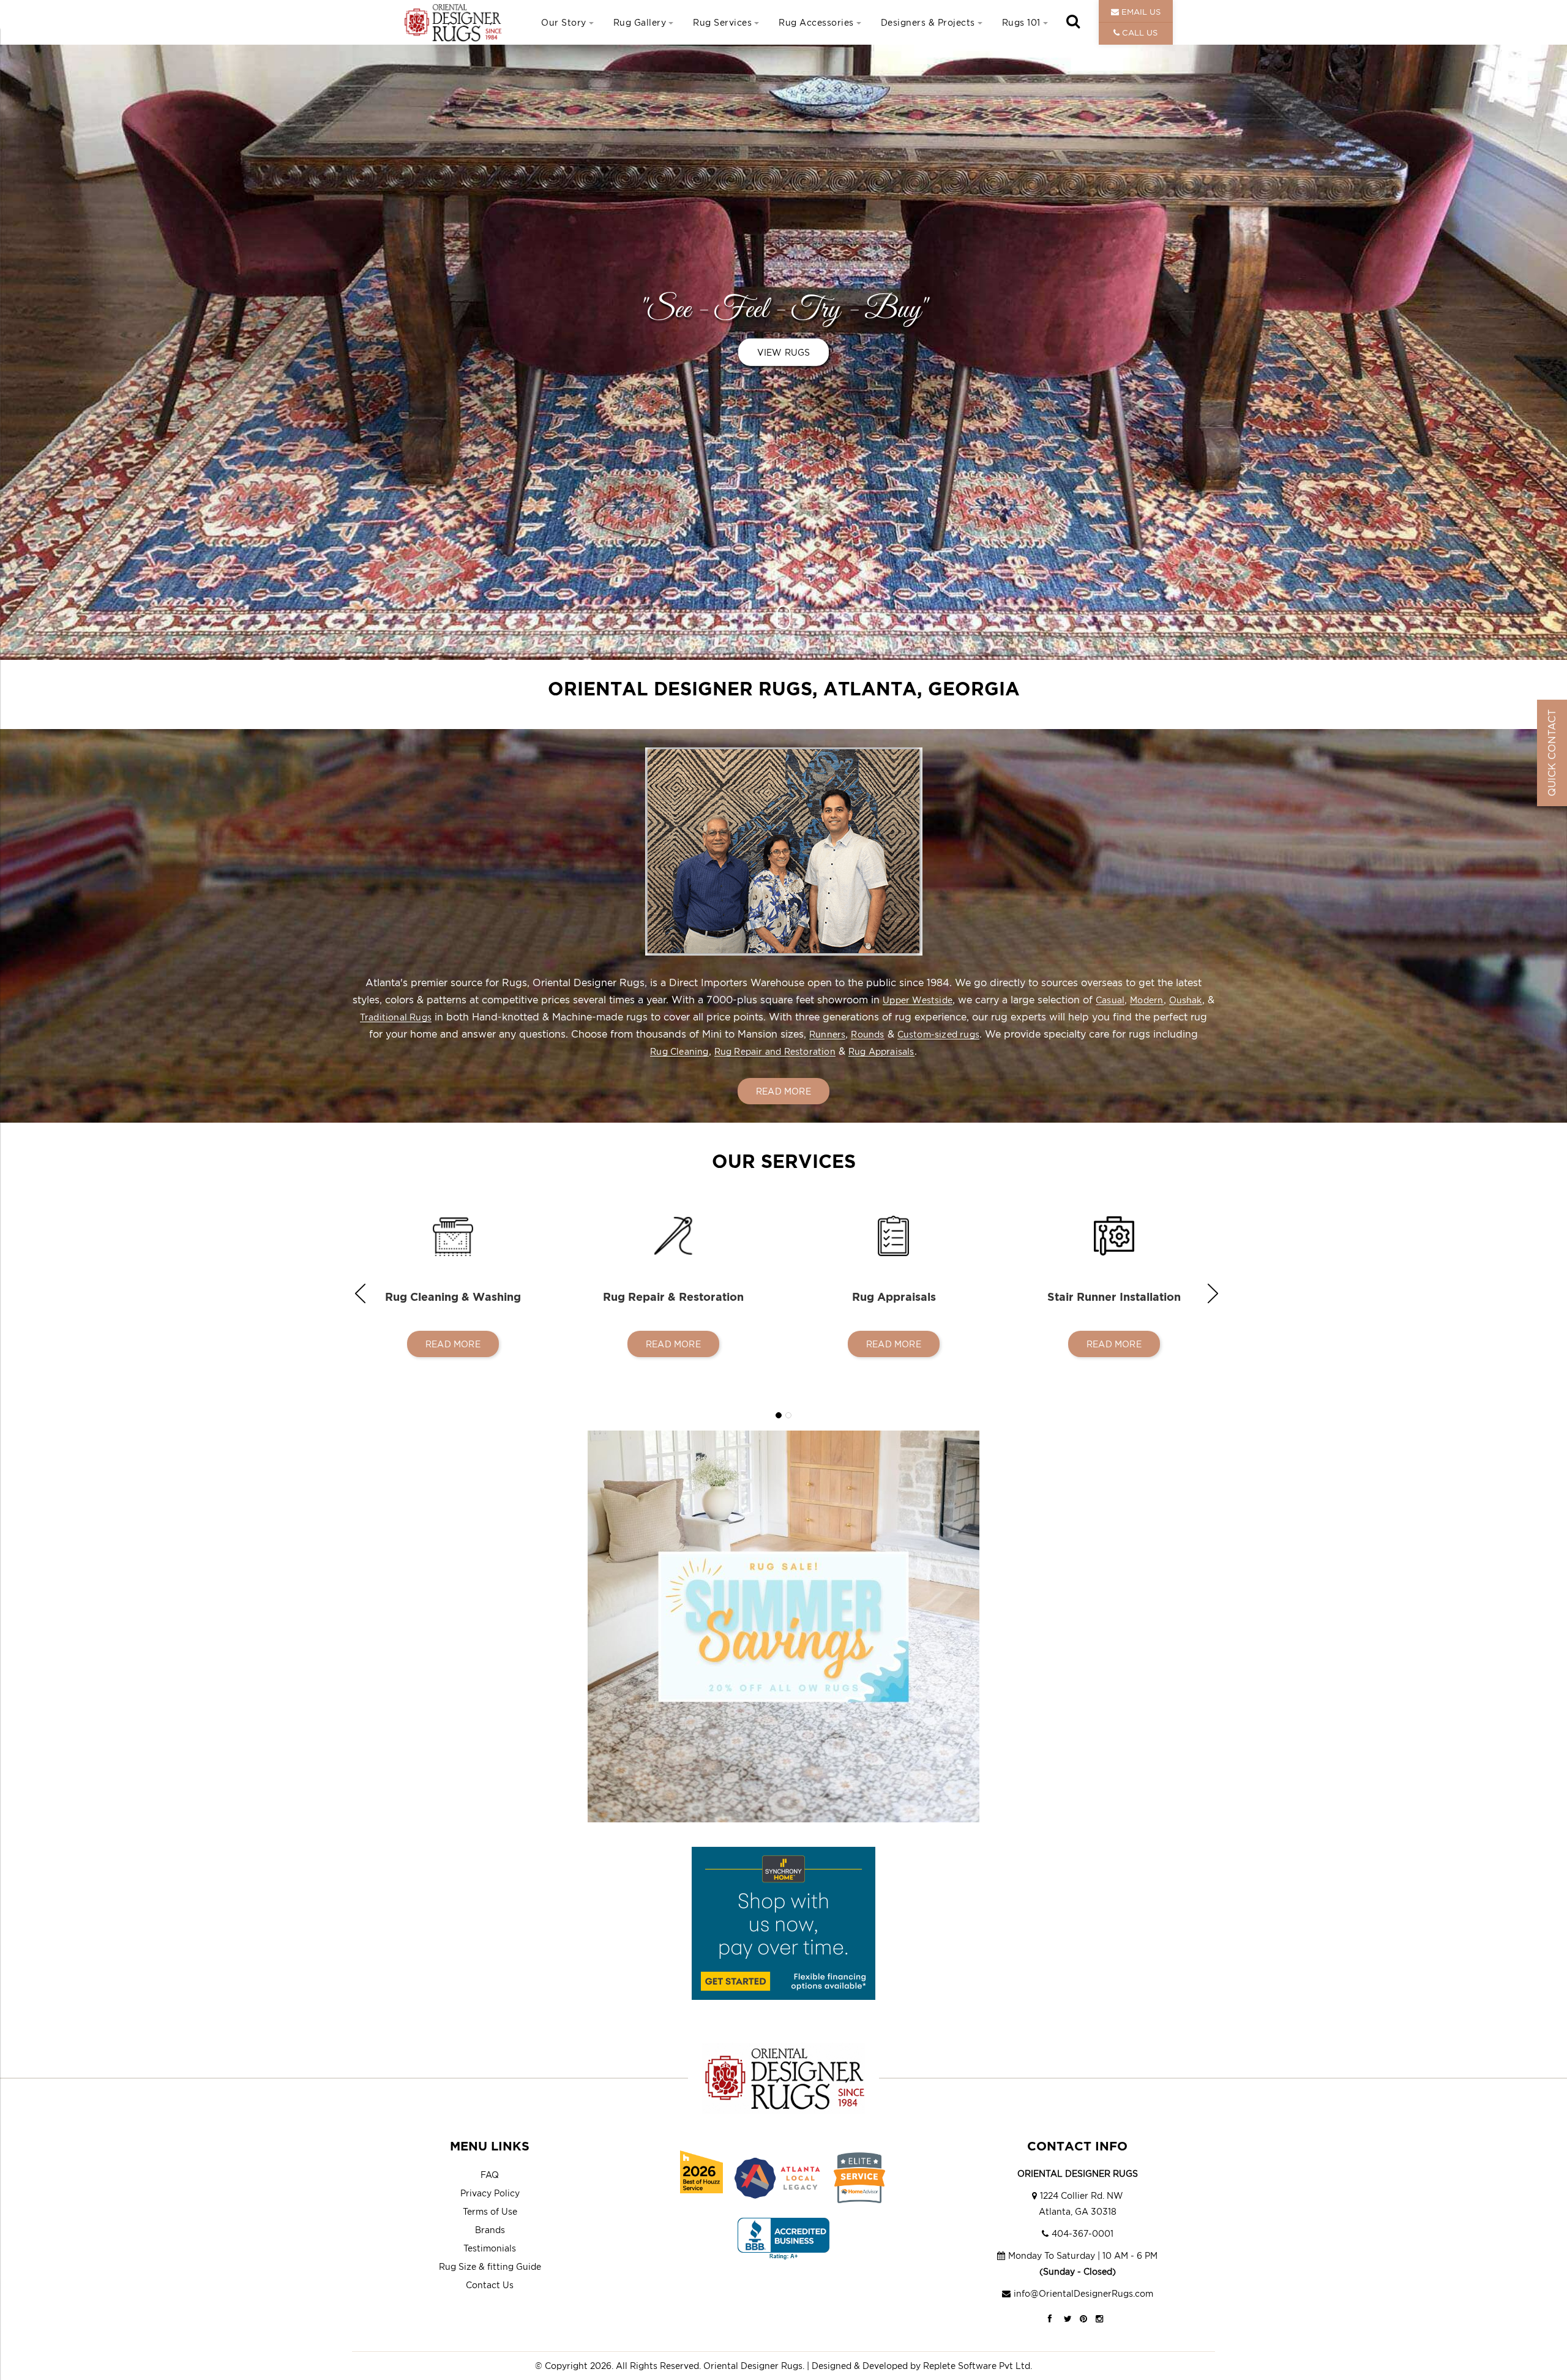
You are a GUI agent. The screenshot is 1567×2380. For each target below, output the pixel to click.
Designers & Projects (928, 22)
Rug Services (722, 22)
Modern (1146, 1000)
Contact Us (490, 2285)
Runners (827, 1034)
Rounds (867, 1034)
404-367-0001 (1083, 2233)
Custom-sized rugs (938, 1034)
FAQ (490, 2175)
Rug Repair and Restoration (775, 1051)
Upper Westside (918, 1000)
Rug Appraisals (881, 1051)
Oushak (1186, 1000)
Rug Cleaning (679, 1051)
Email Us (1140, 12)
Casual (1110, 1000)
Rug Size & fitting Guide (490, 2266)
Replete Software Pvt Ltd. (978, 2366)
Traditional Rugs (396, 1017)
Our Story (564, 22)
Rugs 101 (1021, 22)
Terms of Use (490, 2211)
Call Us (1139, 32)
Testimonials (490, 2248)
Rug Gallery (640, 22)
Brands (490, 2230)
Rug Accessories (816, 22)
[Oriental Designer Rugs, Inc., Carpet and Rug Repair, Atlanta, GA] (783, 2239)
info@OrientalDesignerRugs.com (1083, 2293)
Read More (783, 1091)
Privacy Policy (490, 2193)
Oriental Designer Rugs (753, 2366)
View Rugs (784, 352)
